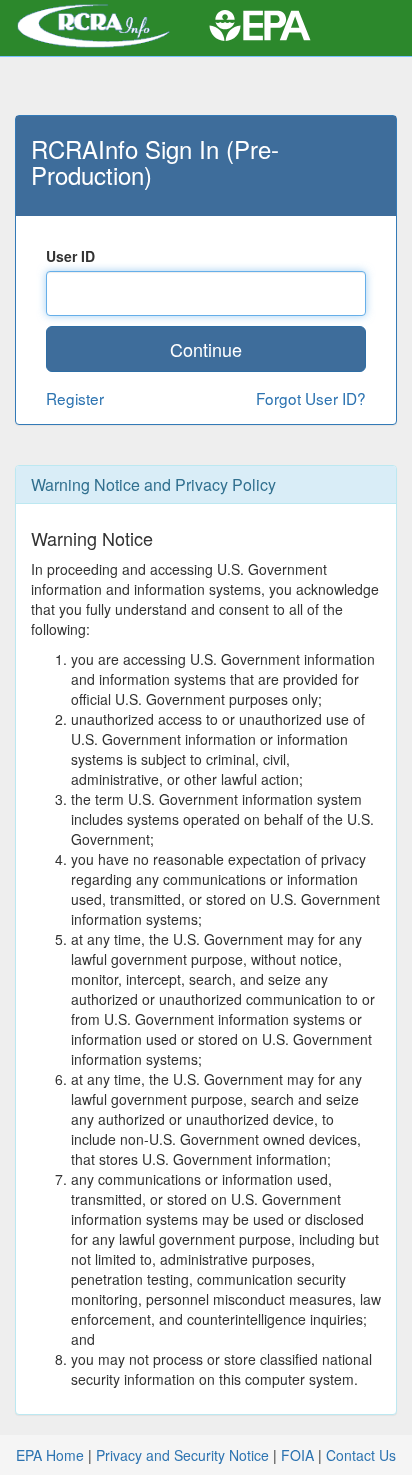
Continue (206, 349)
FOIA (297, 1455)
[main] (206, 737)
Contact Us (361, 1455)
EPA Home (50, 1455)
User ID (70, 256)
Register (75, 398)
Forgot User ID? (311, 398)
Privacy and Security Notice (182, 1455)
